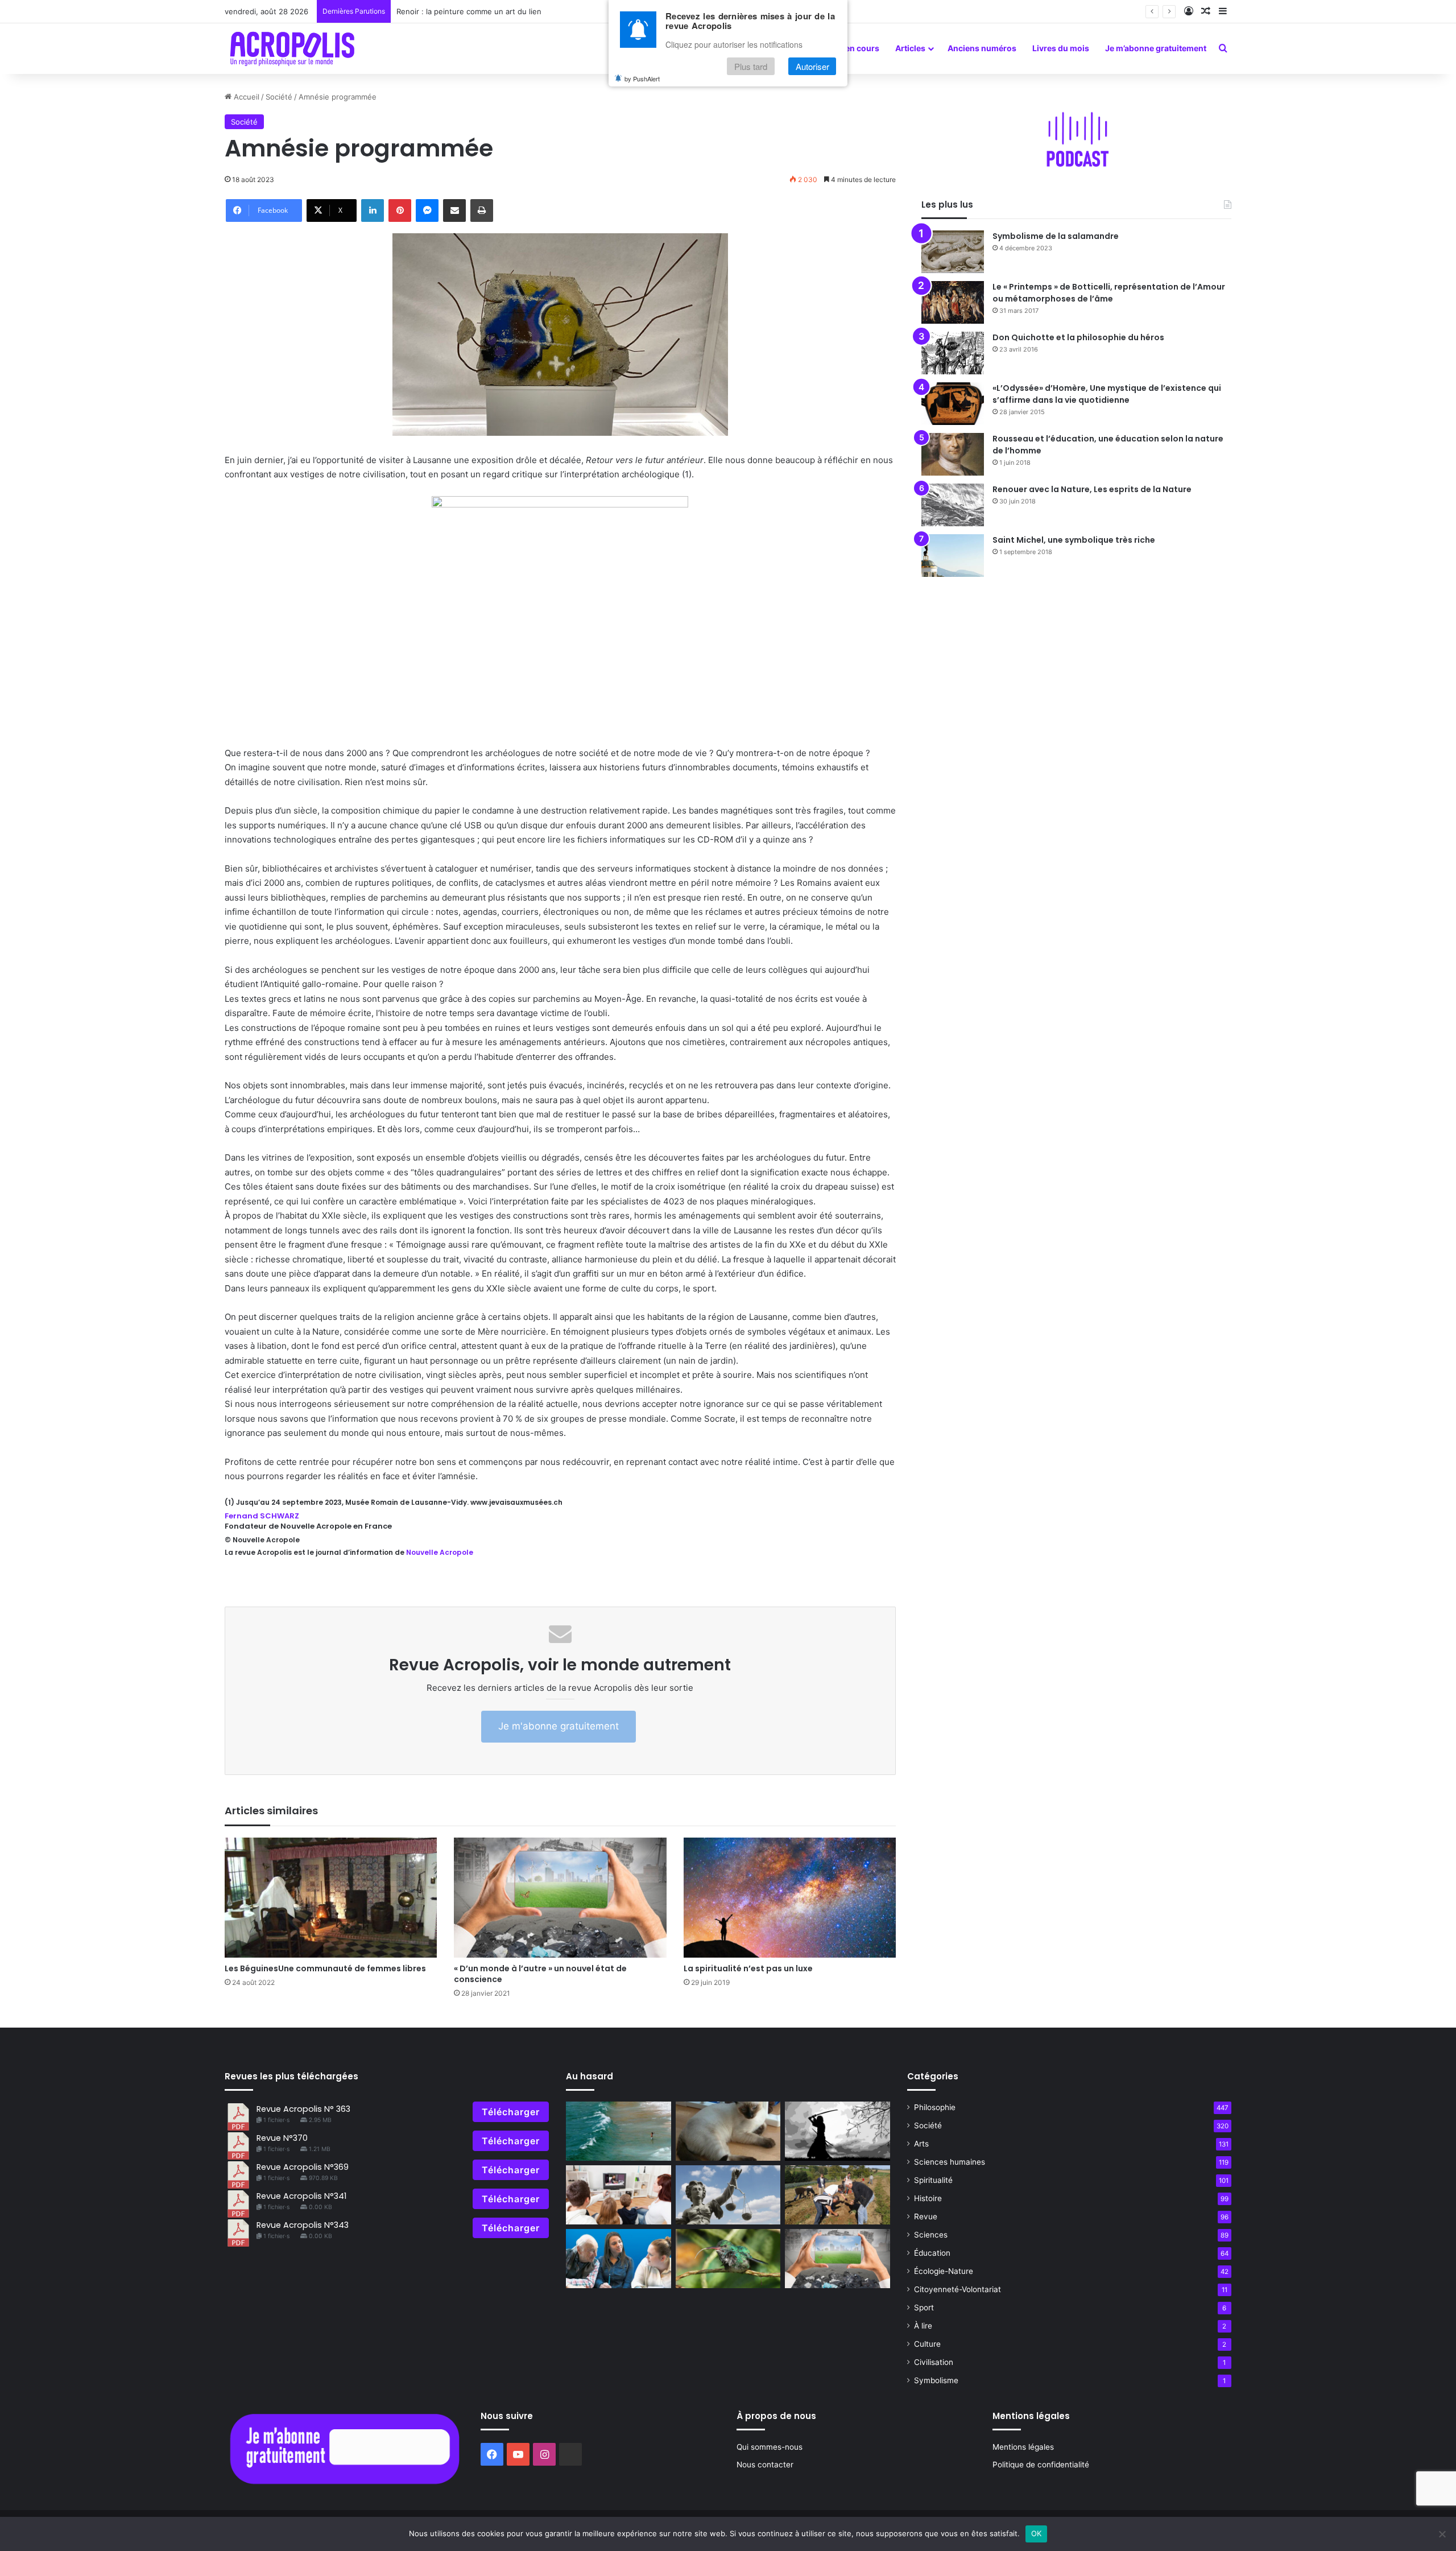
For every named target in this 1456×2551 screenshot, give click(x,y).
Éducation (932, 2253)
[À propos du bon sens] (619, 2195)
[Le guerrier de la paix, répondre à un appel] (837, 2131)
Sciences (931, 2235)
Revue (926, 2216)
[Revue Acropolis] (292, 48)
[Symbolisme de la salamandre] (953, 252)
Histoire (928, 2198)
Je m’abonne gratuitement (1156, 48)
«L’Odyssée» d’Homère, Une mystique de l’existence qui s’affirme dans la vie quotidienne (1107, 394)
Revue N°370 (282, 2138)
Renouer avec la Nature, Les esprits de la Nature (1092, 489)
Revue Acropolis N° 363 (303, 2109)
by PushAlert (642, 79)
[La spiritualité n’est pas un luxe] (790, 1898)
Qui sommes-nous (770, 2447)
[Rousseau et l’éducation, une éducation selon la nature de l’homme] (953, 454)
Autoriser (812, 66)
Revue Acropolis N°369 (303, 2167)
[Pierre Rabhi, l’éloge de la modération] (728, 2259)
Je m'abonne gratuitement (559, 1726)
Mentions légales (1023, 2447)
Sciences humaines (950, 2162)
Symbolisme (936, 2380)
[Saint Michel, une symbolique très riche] (953, 556)
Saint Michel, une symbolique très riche (1074, 540)
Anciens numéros (982, 48)
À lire (923, 2326)
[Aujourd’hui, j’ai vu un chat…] (728, 2131)
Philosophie (935, 2107)
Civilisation (934, 2362)
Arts (921, 2144)
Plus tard (751, 66)
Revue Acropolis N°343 (303, 2225)
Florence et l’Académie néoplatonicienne (468, 11)
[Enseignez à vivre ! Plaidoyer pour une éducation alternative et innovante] (619, 2259)
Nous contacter (765, 2465)
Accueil (245, 97)
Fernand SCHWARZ (262, 1516)
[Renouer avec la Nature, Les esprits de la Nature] (953, 505)
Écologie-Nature (944, 2271)
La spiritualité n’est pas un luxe (748, 1968)
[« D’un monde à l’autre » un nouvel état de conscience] (560, 1898)
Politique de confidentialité (1041, 2465)
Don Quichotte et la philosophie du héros (1078, 337)
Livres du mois (1061, 48)
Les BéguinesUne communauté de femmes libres (325, 1968)
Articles (910, 48)
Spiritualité (933, 2180)
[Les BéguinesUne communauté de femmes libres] (331, 1898)
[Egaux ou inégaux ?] (728, 2195)
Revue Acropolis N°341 (301, 2196)
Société (279, 97)
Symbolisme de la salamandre (1056, 236)
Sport (924, 2308)
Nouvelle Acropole (439, 1552)
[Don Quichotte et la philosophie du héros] (953, 353)
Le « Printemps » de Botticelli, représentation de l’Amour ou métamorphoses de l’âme (1109, 293)
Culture (927, 2344)
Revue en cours (849, 48)
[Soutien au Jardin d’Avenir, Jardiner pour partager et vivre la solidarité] (837, 2195)
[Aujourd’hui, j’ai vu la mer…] (619, 2131)
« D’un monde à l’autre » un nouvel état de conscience (540, 1974)
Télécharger (511, 2112)
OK (1037, 2533)
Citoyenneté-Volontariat (957, 2289)
